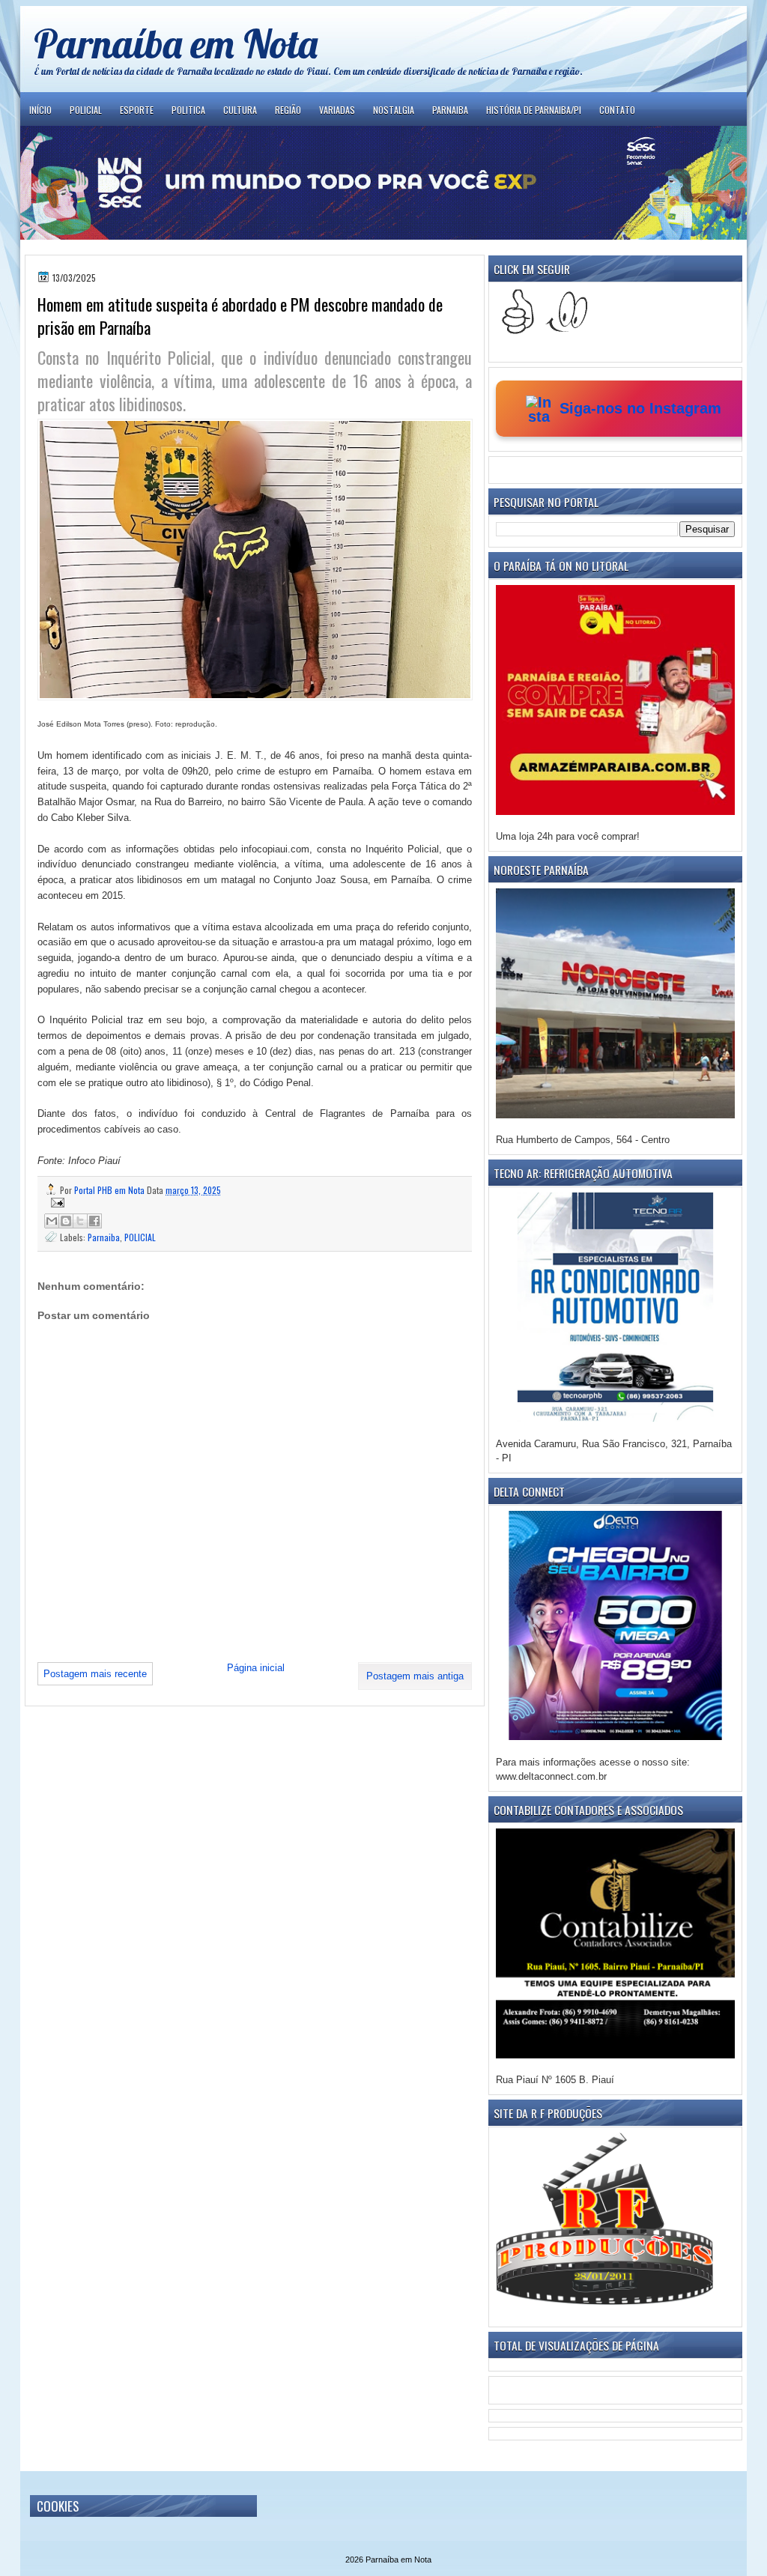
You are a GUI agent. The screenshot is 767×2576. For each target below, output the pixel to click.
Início (40, 110)
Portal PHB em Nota (110, 1190)
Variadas (337, 110)
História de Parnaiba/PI (534, 110)
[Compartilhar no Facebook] (94, 1221)
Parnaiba (450, 110)
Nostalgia (394, 110)
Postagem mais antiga (415, 1676)
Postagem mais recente (95, 1674)
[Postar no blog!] (66, 1221)
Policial (86, 110)
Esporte (137, 110)
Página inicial (256, 1668)
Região (288, 110)
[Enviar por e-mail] (52, 1221)
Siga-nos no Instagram (640, 408)
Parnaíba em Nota (176, 43)
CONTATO (617, 110)
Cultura (240, 110)
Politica (188, 110)
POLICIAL (140, 1237)
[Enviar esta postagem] (255, 1203)
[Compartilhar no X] (80, 1221)
